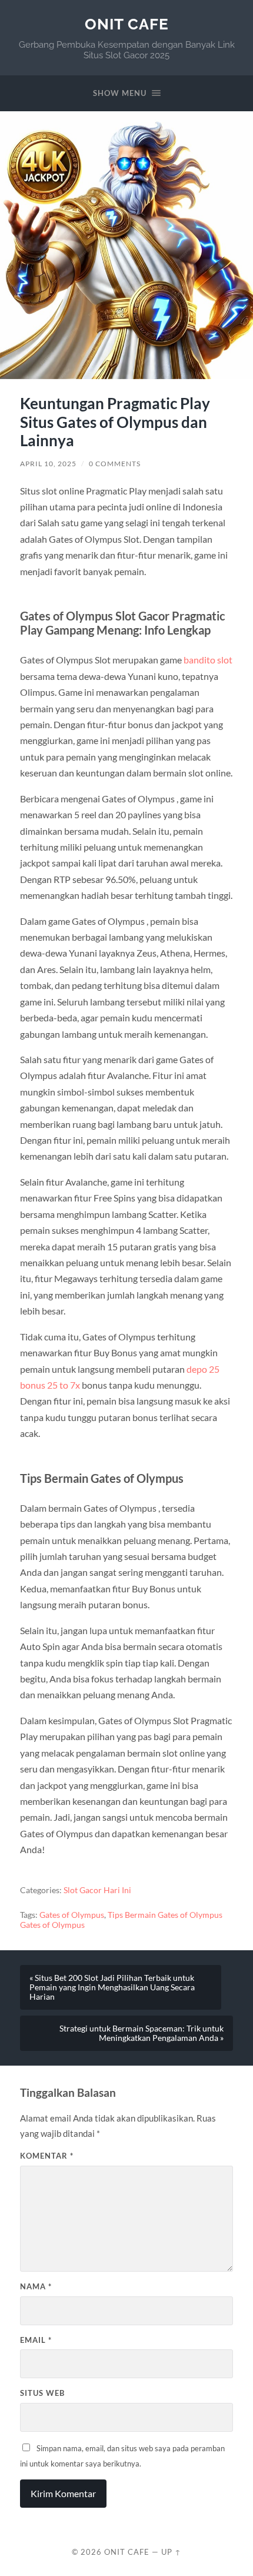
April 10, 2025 (48, 464)
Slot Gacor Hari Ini (97, 1890)
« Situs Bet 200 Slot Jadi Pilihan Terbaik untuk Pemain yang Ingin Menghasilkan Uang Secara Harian (112, 1987)
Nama (36, 2286)
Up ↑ (171, 2552)
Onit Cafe (127, 24)
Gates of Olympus (72, 1915)
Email (36, 2340)
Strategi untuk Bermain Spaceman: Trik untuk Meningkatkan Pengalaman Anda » (142, 2033)
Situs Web (42, 2393)
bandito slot (208, 660)
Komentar (47, 2156)
